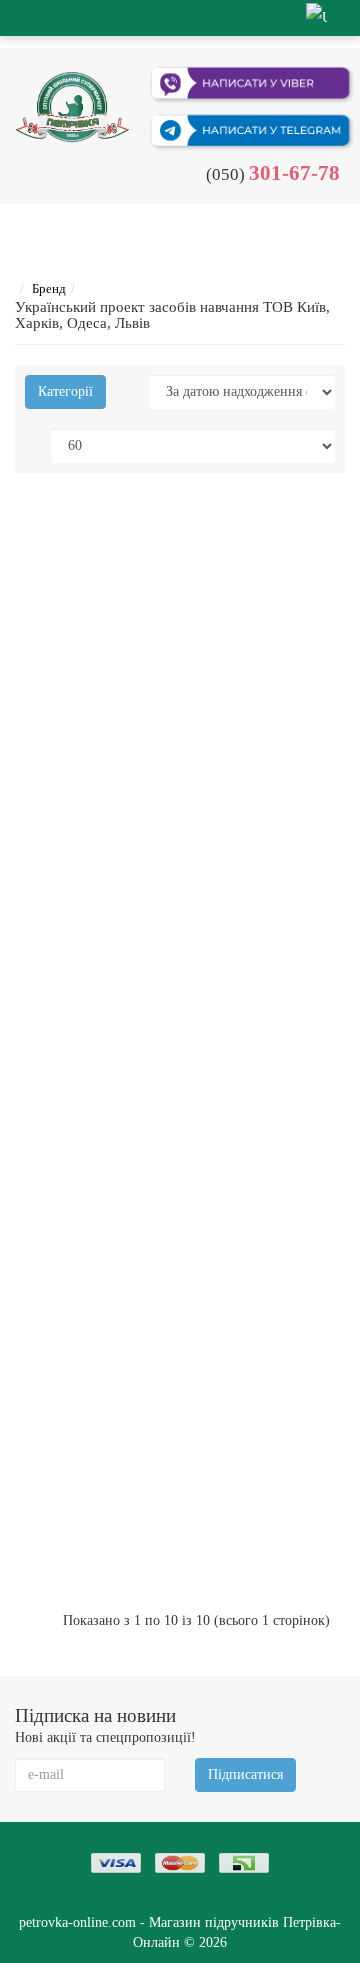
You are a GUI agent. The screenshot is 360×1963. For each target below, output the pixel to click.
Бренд (49, 288)
